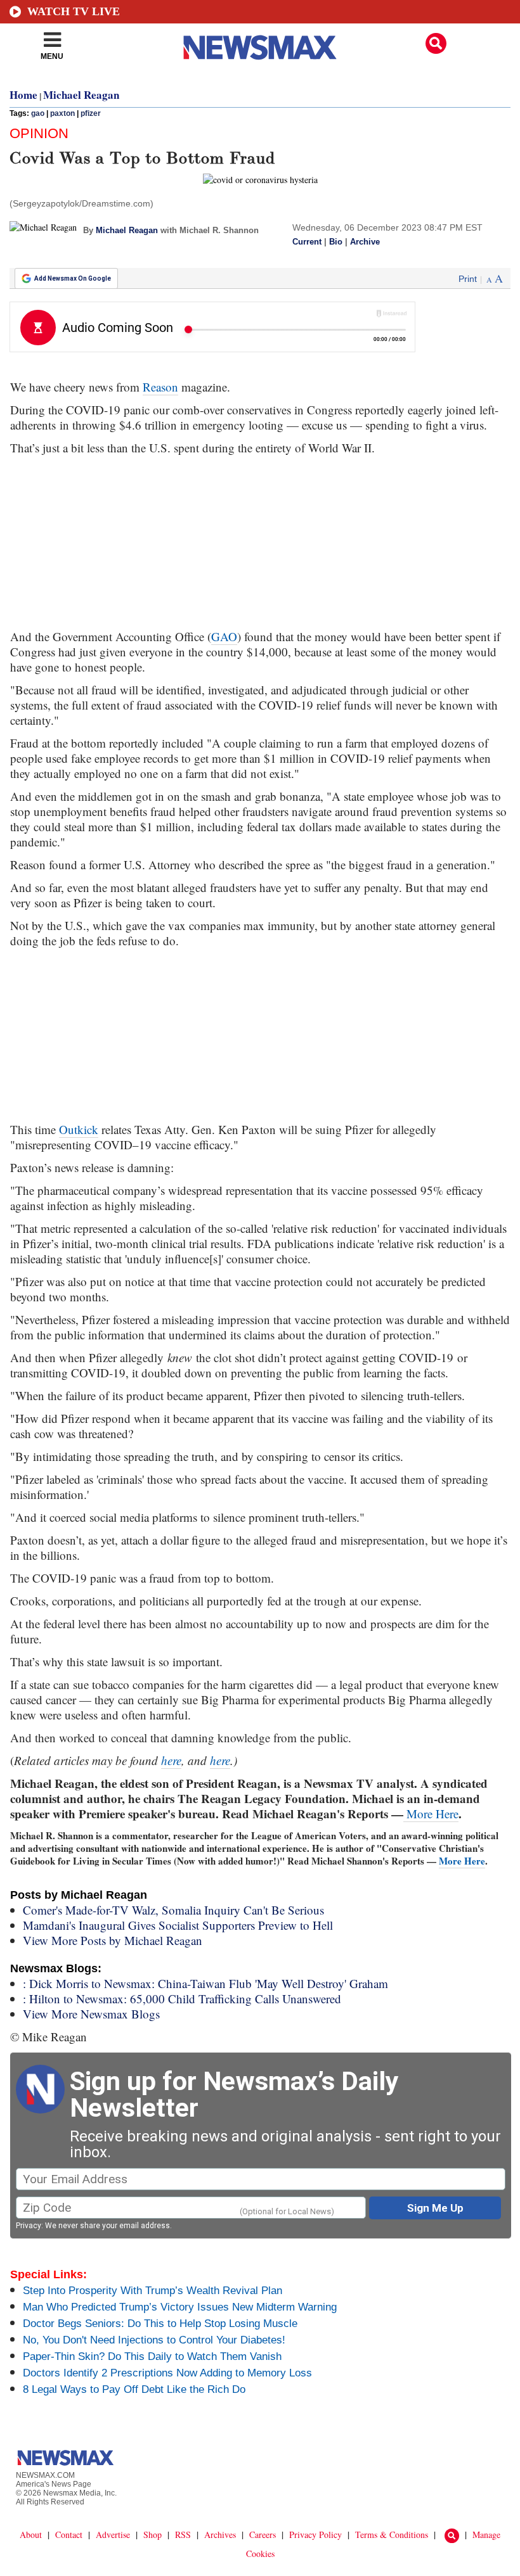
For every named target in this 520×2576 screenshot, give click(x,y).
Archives (220, 2535)
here (171, 1760)
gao (38, 113)
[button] (436, 43)
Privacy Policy (315, 2535)
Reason (160, 387)
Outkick (79, 1129)
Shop (153, 2535)
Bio (336, 242)
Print (468, 279)
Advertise (113, 2535)
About (31, 2535)
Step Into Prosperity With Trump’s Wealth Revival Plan (153, 2291)
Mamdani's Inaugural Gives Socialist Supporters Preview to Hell (178, 1925)
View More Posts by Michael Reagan (113, 1940)
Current (307, 242)
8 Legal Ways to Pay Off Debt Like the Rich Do (134, 2389)
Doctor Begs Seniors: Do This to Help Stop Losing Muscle (160, 2324)
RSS (183, 2535)
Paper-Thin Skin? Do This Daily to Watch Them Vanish (152, 2356)
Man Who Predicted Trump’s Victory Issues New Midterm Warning (180, 2307)
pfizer (91, 113)
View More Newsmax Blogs (91, 2014)
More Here (431, 1814)
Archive (365, 242)
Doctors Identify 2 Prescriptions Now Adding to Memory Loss (167, 2373)
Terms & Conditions (392, 2535)
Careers (263, 2535)
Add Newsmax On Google (73, 278)
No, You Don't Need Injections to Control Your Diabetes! (154, 2340)
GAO (224, 636)
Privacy (29, 2226)
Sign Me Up (435, 2208)
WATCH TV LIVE (74, 11)
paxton (62, 113)
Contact (69, 2535)
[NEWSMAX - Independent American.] (260, 48)
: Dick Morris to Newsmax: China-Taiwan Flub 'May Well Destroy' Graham (205, 1983)
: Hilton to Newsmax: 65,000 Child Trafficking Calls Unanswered (182, 1999)
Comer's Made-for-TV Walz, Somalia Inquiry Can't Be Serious (173, 1910)
